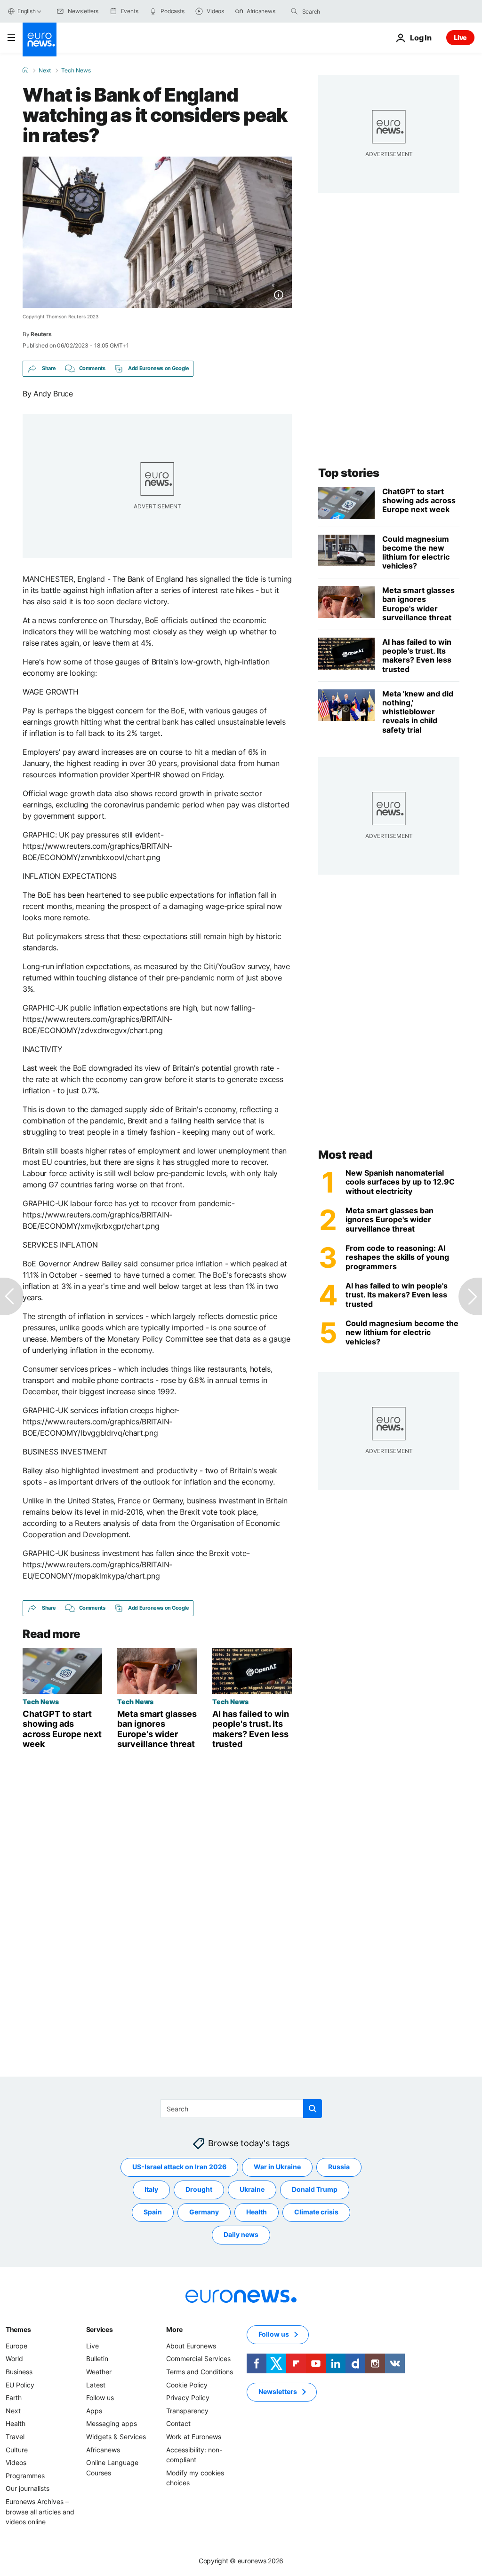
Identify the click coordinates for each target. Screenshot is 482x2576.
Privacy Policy (188, 2398)
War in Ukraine (277, 2167)
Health (257, 2212)
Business (19, 2372)
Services (100, 2329)
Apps (94, 2411)
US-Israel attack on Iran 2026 (179, 2167)
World (14, 2359)
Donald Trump (315, 2189)
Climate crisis (316, 2212)
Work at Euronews (194, 2437)
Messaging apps (112, 2423)
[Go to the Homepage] (40, 40)
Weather (99, 2372)
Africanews (103, 2449)
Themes (18, 2329)
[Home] (25, 70)
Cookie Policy (187, 2384)
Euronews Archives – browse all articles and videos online (40, 2512)
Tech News (76, 71)
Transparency (187, 2411)
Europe (16, 2346)
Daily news (241, 2234)
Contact (178, 2423)
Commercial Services (198, 2359)
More (174, 2329)
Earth (14, 2398)
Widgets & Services (116, 2437)
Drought (199, 2189)
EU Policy (20, 2384)
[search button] (294, 11)
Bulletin (97, 2359)
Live (460, 37)
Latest (96, 2384)
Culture (17, 2449)
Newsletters (278, 2391)
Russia (339, 2167)
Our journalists (28, 2488)
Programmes (25, 2476)
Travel (15, 2437)
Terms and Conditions (200, 2372)
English (26, 11)
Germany (204, 2212)
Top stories (349, 473)
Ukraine (252, 2189)
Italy (151, 2189)
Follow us (100, 2398)
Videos (16, 2462)
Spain (153, 2212)
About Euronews (191, 2346)
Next (45, 71)
